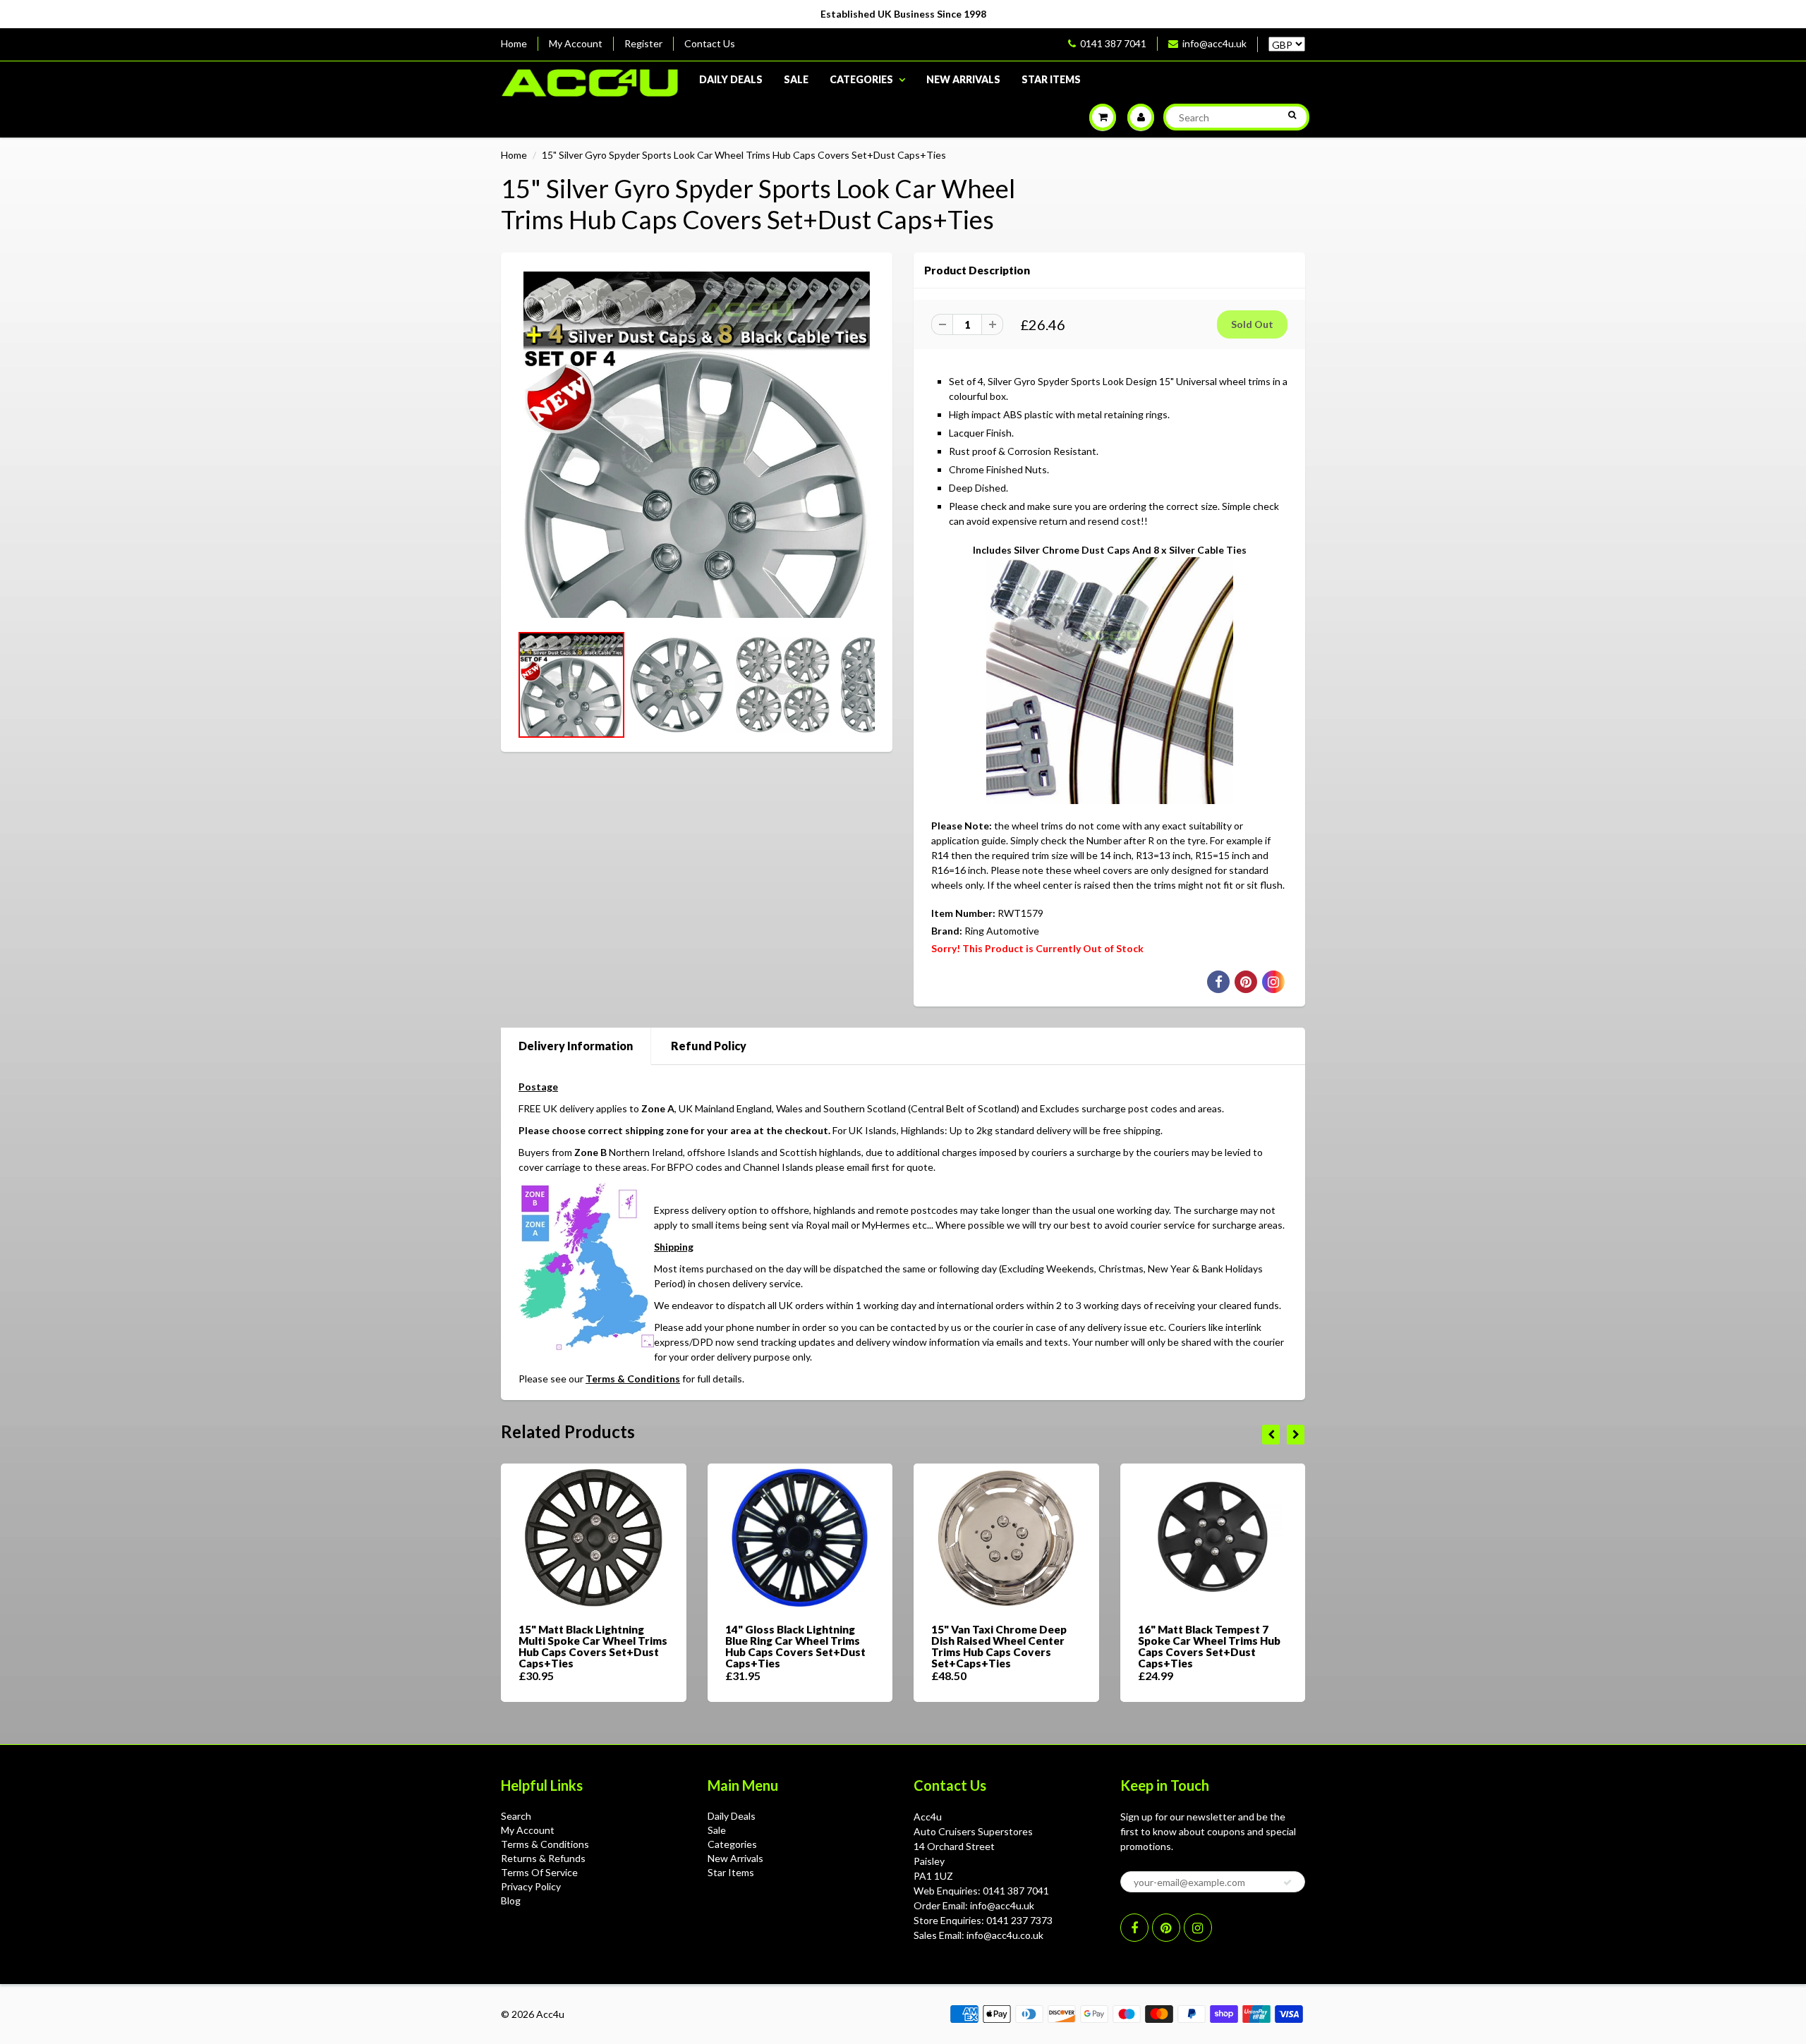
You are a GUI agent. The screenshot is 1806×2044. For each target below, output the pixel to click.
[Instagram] (1198, 1928)
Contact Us (710, 43)
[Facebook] (1134, 1928)
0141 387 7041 (1113, 43)
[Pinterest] (1166, 1928)
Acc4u (550, 2014)
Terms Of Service (539, 1872)
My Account (576, 43)
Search (516, 1816)
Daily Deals (731, 79)
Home (514, 43)
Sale (796, 79)
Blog (511, 1900)
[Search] (1292, 115)
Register (643, 43)
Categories (861, 79)
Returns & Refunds (543, 1858)
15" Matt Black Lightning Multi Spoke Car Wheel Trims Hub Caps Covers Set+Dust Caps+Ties (593, 1646)
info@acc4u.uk (1214, 43)
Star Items (1051, 79)
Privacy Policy (531, 1886)
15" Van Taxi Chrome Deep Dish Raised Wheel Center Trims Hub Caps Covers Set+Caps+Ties (999, 1646)
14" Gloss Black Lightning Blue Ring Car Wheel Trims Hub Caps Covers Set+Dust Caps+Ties (795, 1646)
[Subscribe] (1287, 1882)
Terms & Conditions (633, 1379)
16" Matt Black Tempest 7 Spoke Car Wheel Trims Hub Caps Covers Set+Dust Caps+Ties (1209, 1646)
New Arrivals (963, 79)
